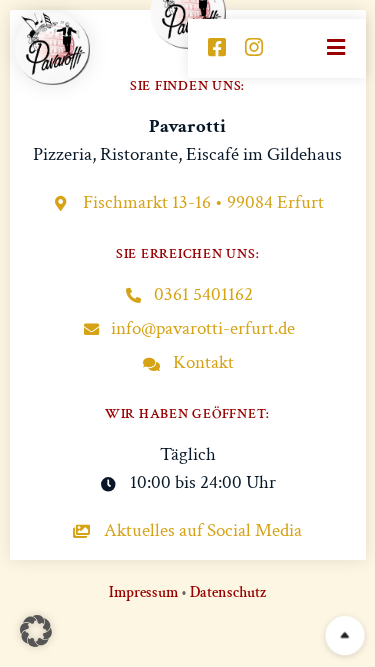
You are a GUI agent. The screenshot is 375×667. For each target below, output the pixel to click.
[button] (36, 631)
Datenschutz (228, 592)
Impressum (143, 592)
